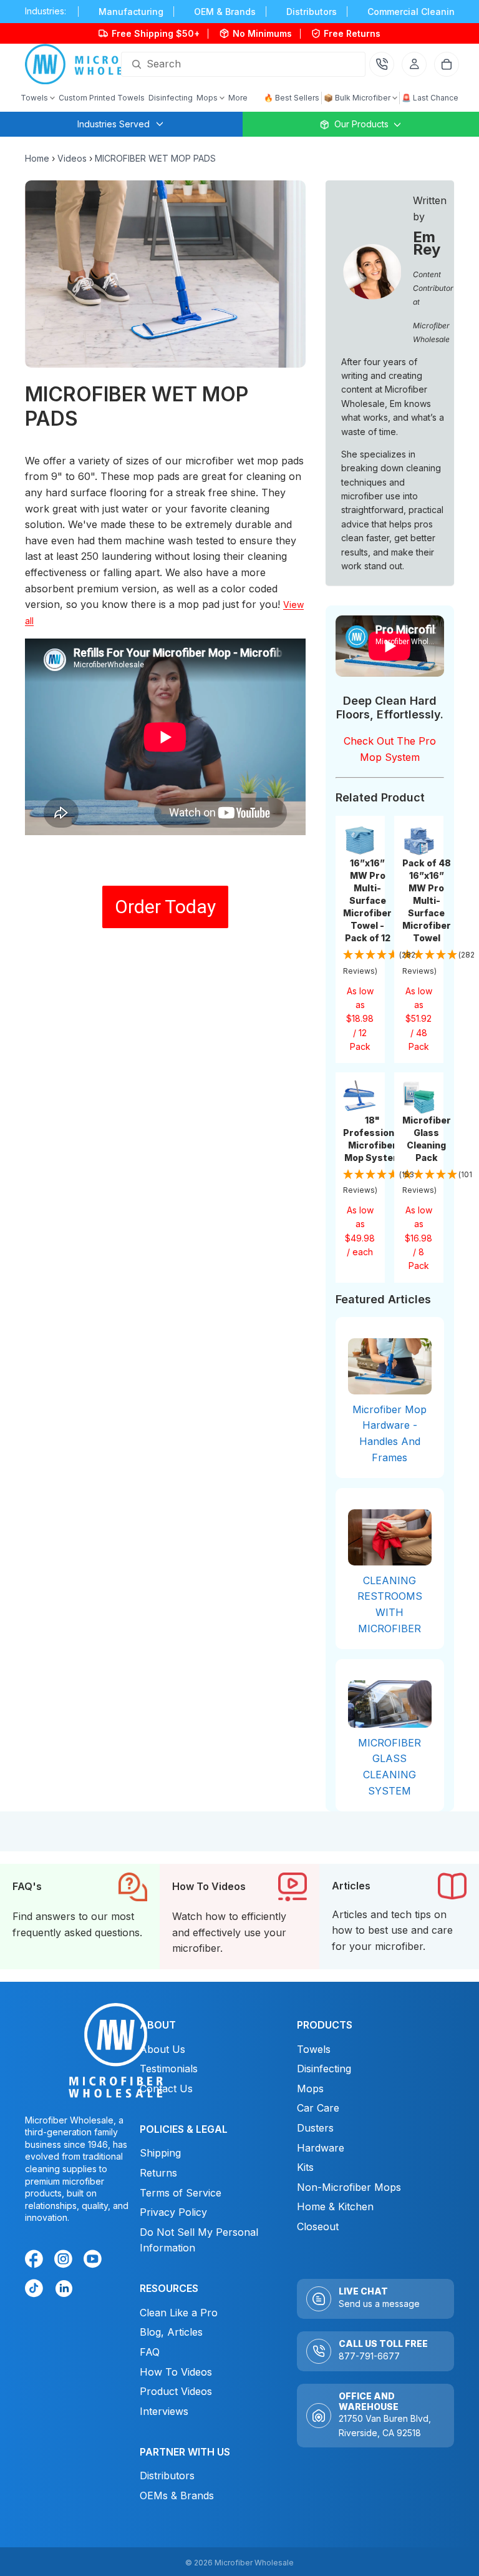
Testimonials (169, 2069)
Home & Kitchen (335, 2206)
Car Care (318, 2108)
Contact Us (166, 2089)
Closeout (318, 2226)
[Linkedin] (63, 2288)
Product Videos (176, 2391)
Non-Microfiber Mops (349, 2187)
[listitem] (238, 98)
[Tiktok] (36, 2290)
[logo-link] (96, 64)
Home (37, 158)
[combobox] (228, 64)
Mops (310, 2089)
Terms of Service (181, 2192)
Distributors (167, 2476)
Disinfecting (324, 2069)
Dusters (315, 2128)
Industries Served (114, 124)
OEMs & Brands (177, 2495)
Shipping (160, 2153)
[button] (360, 963)
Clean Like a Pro (179, 2313)
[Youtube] (95, 2261)
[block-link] (80, 1917)
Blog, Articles (171, 2332)
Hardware (321, 2148)
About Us (162, 2049)
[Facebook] (36, 2261)
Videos (72, 158)
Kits (305, 2167)
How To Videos (176, 2372)
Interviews (164, 2411)
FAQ (150, 2352)
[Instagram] (65, 2261)
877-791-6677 (369, 2356)
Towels (314, 2049)
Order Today (165, 907)
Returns (158, 2173)
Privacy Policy (173, 2212)
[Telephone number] (382, 64)
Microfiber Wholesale (254, 2563)
